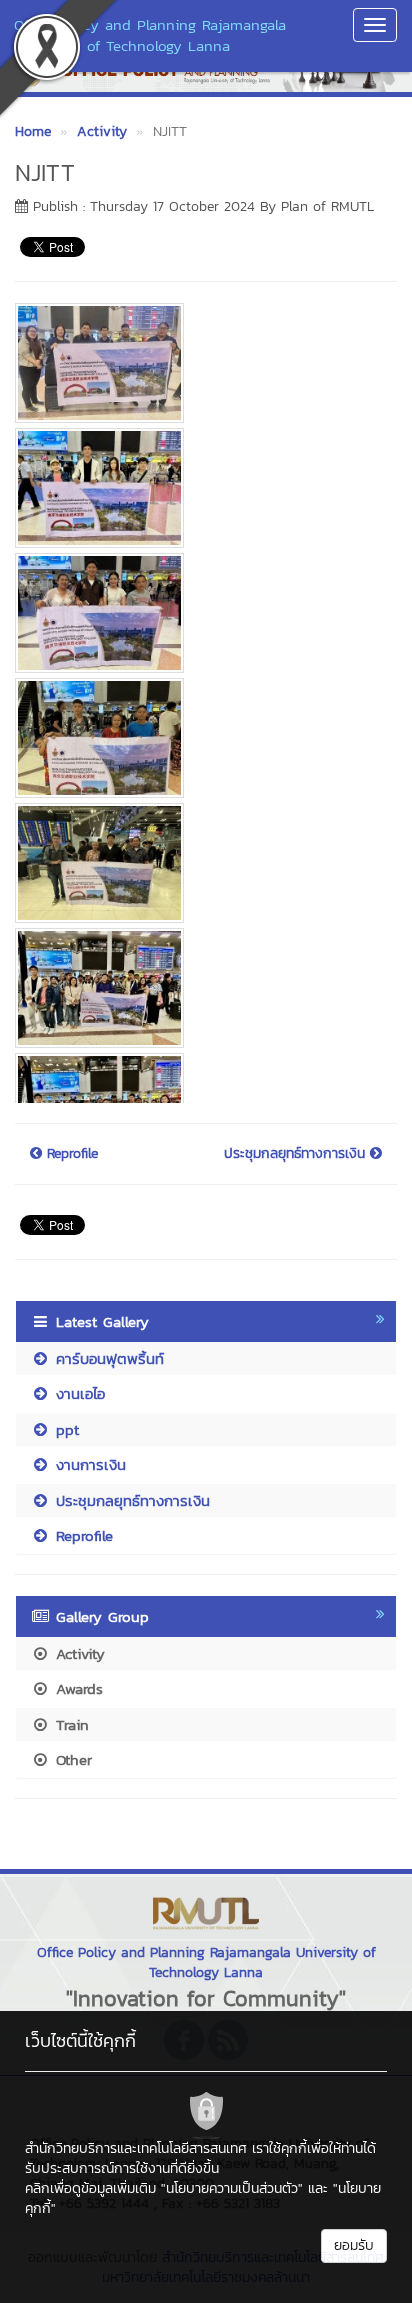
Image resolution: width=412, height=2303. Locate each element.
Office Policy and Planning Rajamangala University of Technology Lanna (150, 35)
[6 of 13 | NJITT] (198, 988)
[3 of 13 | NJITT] (198, 613)
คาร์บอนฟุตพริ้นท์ (107, 1358)
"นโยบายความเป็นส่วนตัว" (232, 2188)
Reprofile (70, 1154)
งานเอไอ (77, 1393)
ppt (64, 1429)
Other (71, 1759)
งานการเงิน (88, 1464)
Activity (77, 1653)
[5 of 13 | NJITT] (198, 863)
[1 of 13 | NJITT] (198, 363)
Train (69, 1724)
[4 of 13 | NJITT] (198, 738)
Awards (76, 1688)
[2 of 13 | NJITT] (198, 488)
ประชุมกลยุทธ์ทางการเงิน (297, 1154)
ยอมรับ (354, 2245)
